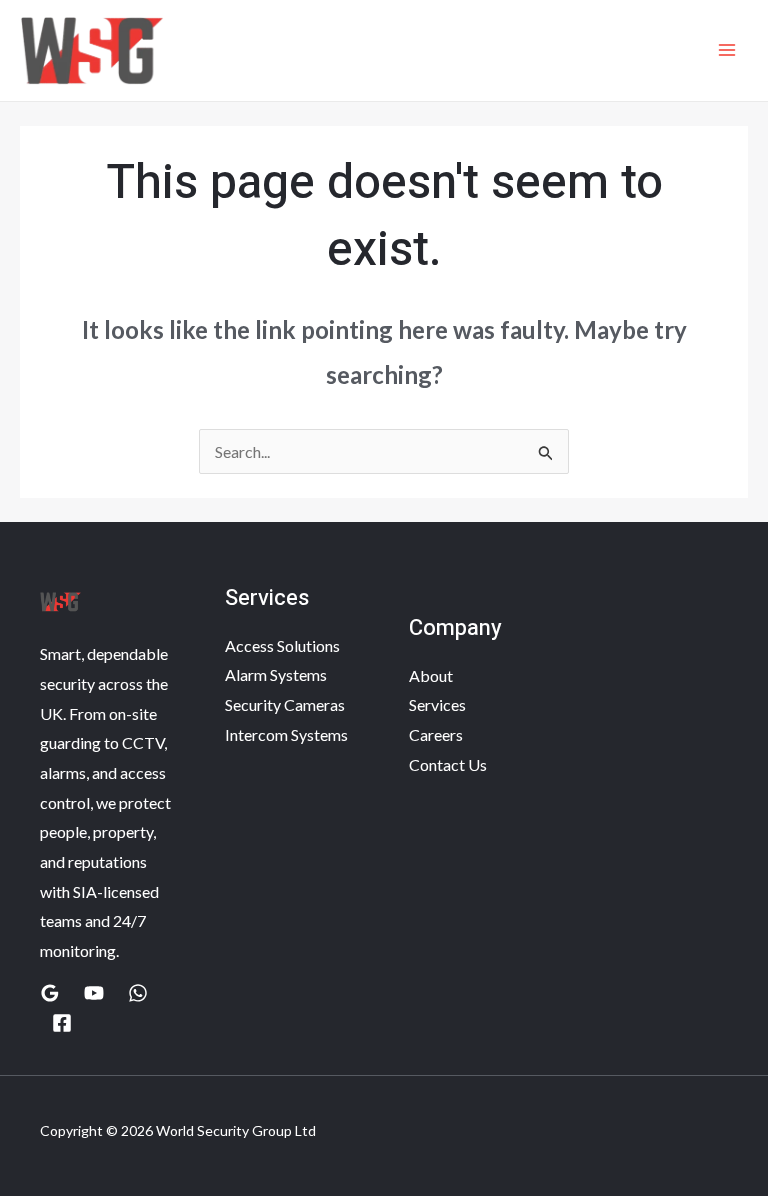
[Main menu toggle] (727, 50)
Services (437, 704)
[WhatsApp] (138, 993)
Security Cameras (285, 704)
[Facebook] (62, 1023)
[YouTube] (94, 993)
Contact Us (448, 764)
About (431, 675)
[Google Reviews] (50, 993)
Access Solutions (282, 645)
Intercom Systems (286, 734)
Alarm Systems (276, 674)
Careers (436, 734)
